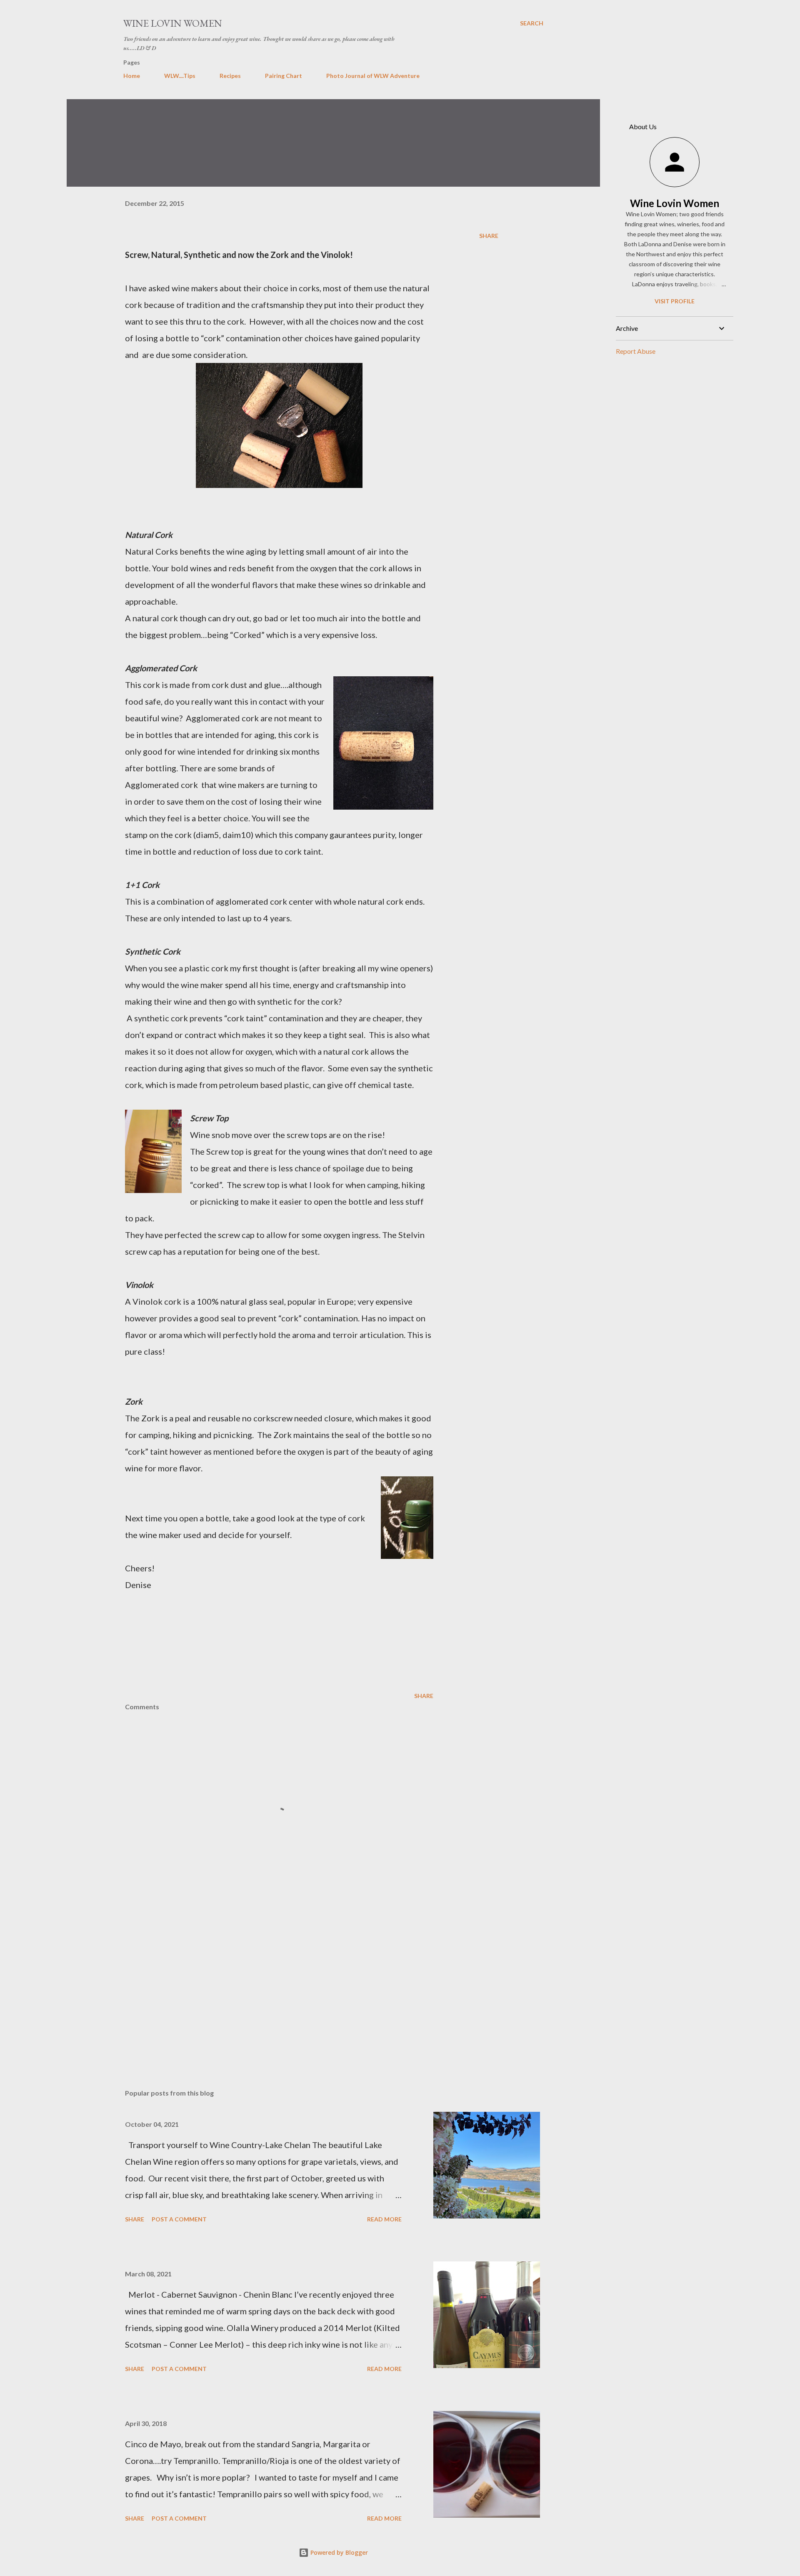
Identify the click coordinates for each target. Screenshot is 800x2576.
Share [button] (489, 236)
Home (132, 76)
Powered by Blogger (338, 2552)
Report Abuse (636, 351)
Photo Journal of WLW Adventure (373, 76)
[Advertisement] (266, 1985)
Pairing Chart (284, 76)
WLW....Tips (180, 76)
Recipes (230, 76)
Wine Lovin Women (173, 23)
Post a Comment (179, 2219)
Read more (384, 2219)
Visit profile (675, 301)
